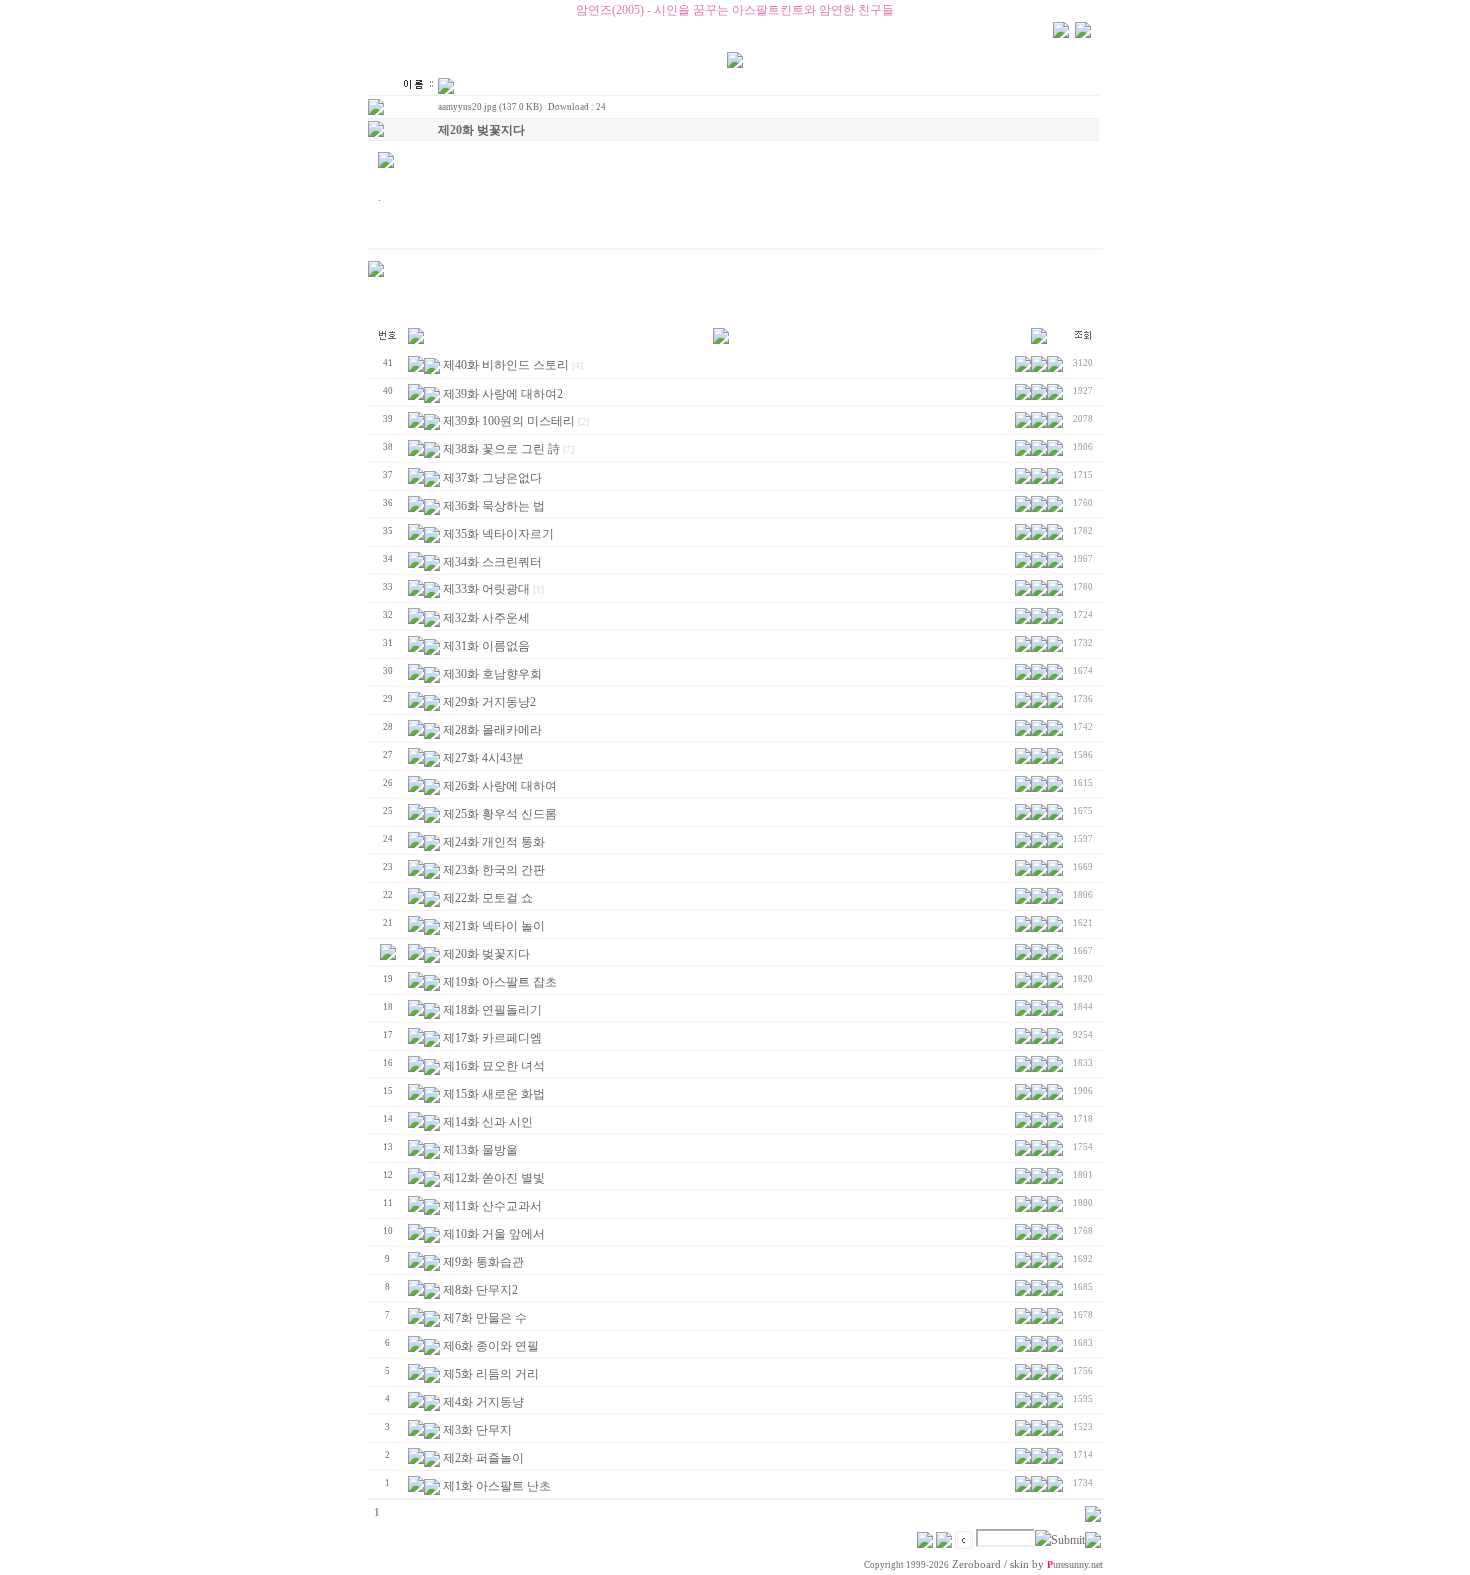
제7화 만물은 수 (485, 1318)
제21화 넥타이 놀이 (494, 926)
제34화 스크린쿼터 (492, 562)
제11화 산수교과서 (492, 1206)
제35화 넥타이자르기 (498, 534)
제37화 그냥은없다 (492, 478)
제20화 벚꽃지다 (486, 954)
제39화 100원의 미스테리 (509, 421)
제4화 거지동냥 (483, 1402)
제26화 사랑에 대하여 (500, 786)
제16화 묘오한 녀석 (494, 1066)
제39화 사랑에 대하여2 (503, 394)
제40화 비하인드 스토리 (506, 365)
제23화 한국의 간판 (494, 870)
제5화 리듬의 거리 (491, 1374)
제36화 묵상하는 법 (494, 506)
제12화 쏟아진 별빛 (494, 1178)
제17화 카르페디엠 (492, 1038)
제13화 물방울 (480, 1150)
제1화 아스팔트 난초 (497, 1486)
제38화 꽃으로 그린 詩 (501, 449)
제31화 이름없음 (486, 646)
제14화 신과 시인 (488, 1122)
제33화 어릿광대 (486, 589)
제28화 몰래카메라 (492, 730)
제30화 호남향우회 (492, 674)
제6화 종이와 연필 (491, 1346)
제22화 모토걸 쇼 (488, 898)
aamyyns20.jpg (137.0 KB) (490, 107)
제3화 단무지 (477, 1430)
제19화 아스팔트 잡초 (500, 982)
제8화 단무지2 (480, 1290)
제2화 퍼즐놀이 (483, 1458)
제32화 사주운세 (486, 618)
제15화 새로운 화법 (494, 1094)
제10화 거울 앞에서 (494, 1234)
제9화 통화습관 (483, 1262)
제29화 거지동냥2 (489, 702)
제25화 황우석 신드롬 (500, 814)
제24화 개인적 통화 (494, 842)
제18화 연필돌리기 (492, 1010)
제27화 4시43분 (483, 758)
